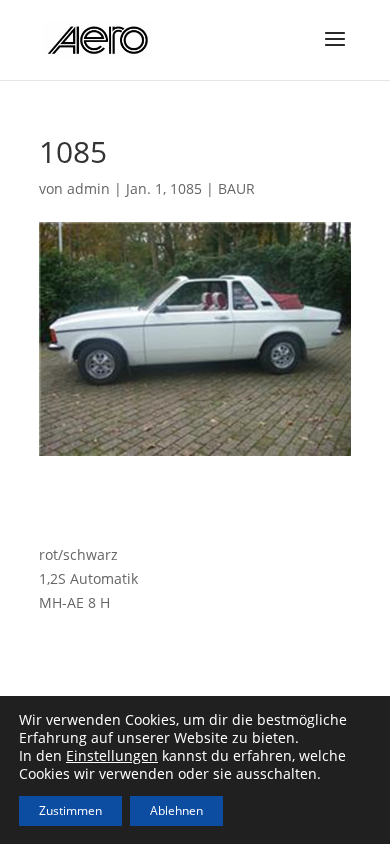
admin (88, 188)
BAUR (236, 188)
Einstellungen (112, 756)
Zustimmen (70, 810)
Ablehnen (176, 810)
